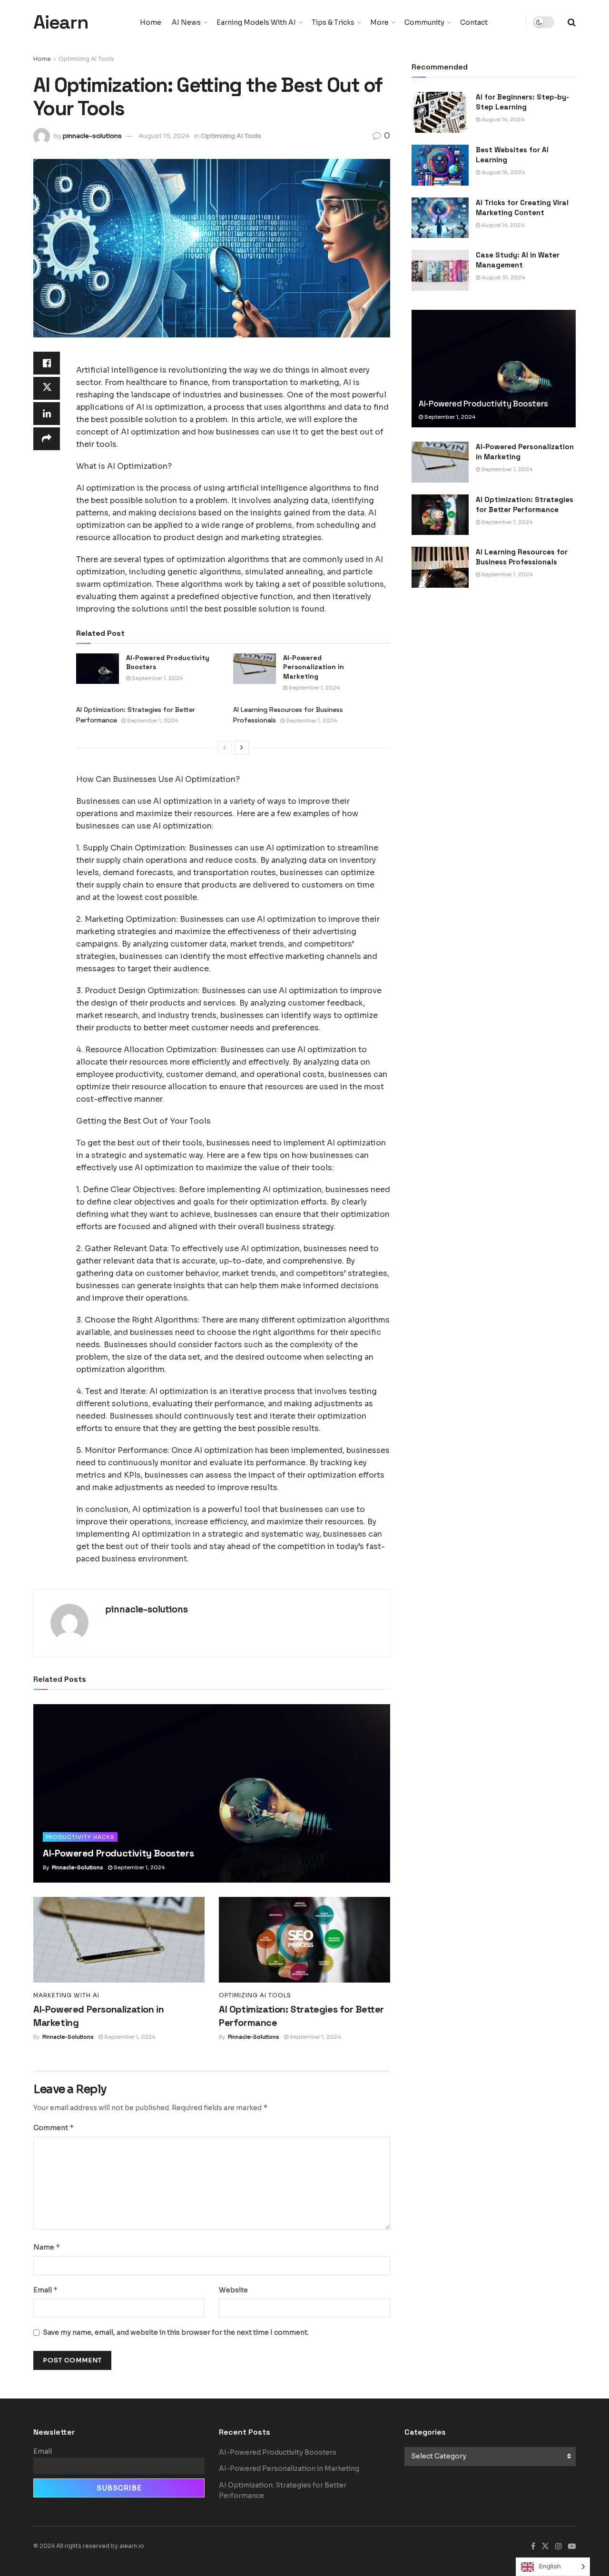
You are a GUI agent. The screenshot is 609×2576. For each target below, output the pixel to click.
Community (424, 22)
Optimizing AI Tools (86, 59)
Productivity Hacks (80, 1837)
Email (46, 2290)
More (379, 22)
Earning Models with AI (256, 22)
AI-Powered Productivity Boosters (118, 1853)
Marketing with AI (66, 1995)
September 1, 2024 (157, 678)
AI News (186, 22)
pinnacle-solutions (92, 136)
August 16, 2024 (502, 172)
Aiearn (61, 22)
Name (47, 2247)
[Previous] (225, 748)
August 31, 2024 (502, 277)
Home (151, 22)
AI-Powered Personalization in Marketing (314, 667)
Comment (54, 2127)
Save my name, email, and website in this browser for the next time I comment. (176, 2332)
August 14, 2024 (502, 119)
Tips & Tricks (333, 22)
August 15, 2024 (164, 136)
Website (233, 2290)
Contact (474, 22)
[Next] (242, 748)
